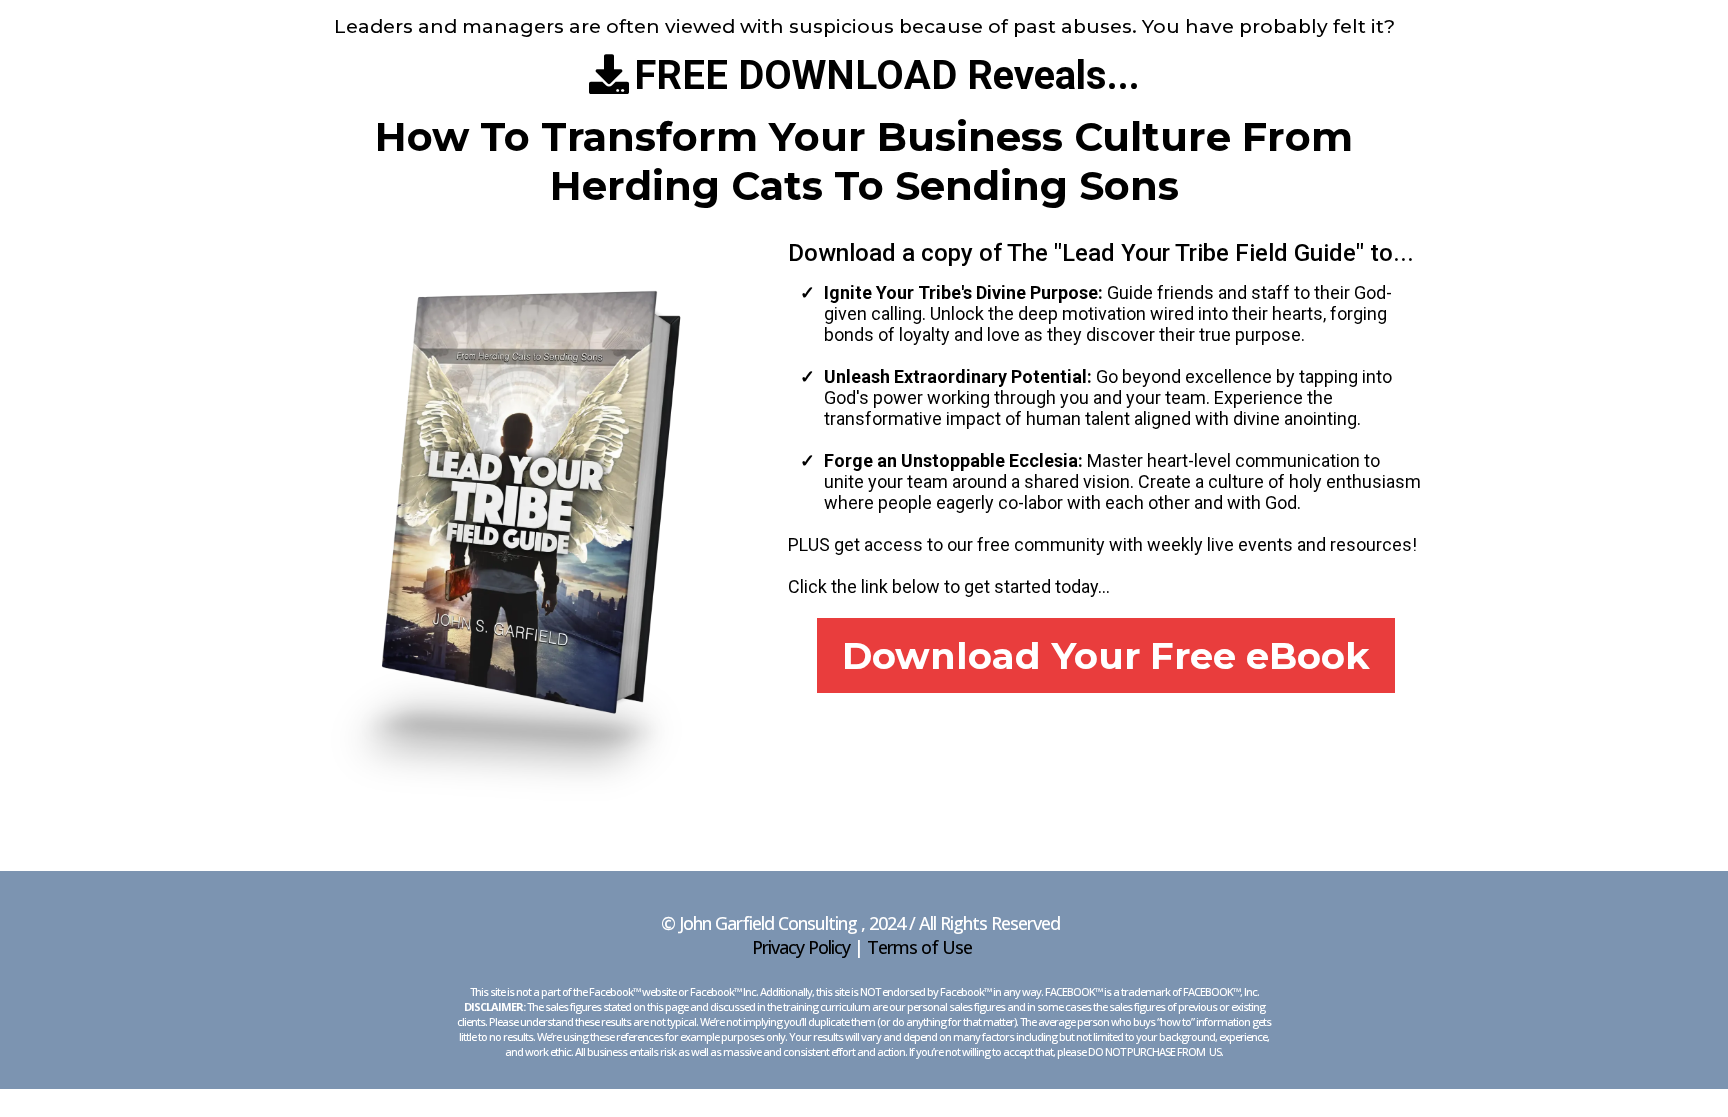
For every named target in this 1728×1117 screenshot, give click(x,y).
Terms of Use (919, 947)
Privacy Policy (801, 947)
